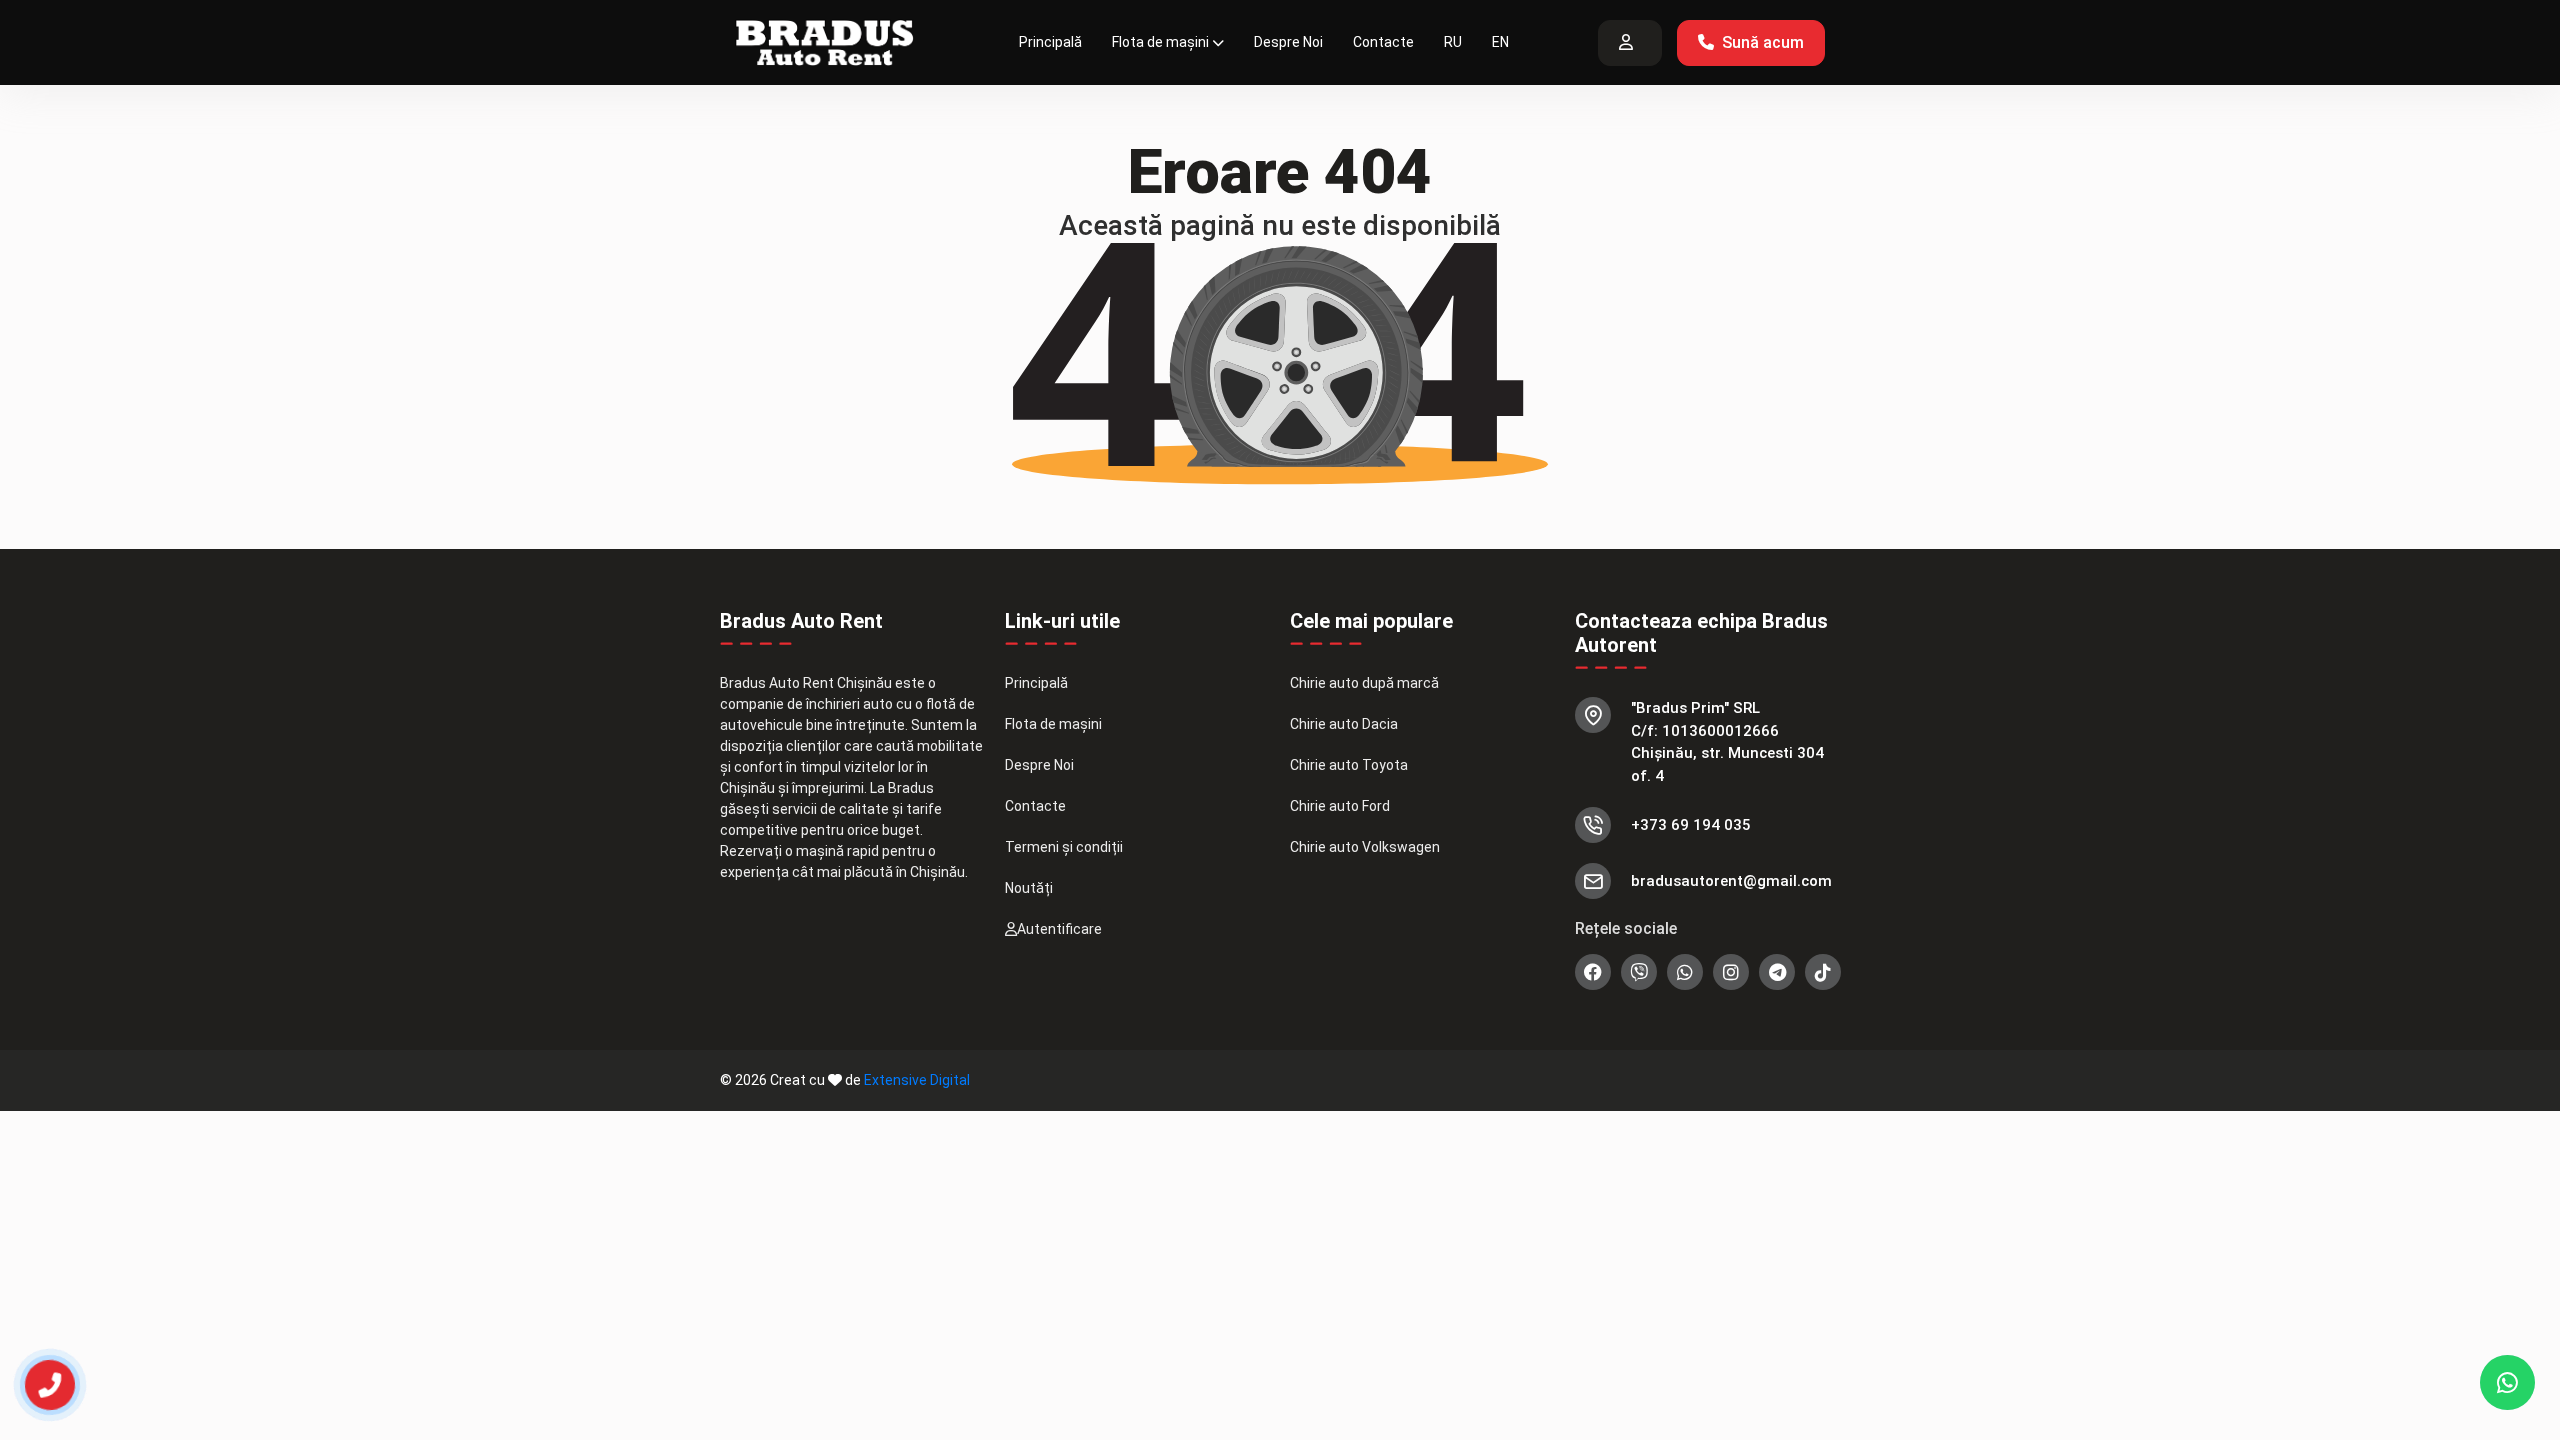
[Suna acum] (37, 1376)
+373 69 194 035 (1691, 825)
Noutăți (1029, 888)
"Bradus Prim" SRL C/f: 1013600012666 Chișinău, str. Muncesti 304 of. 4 (1727, 742)
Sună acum (1763, 42)
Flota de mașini (1160, 42)
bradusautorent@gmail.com (1731, 881)
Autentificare (1059, 929)
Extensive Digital (917, 1080)
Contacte (1383, 42)
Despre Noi (1288, 42)
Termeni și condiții (1064, 847)
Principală (1050, 42)
